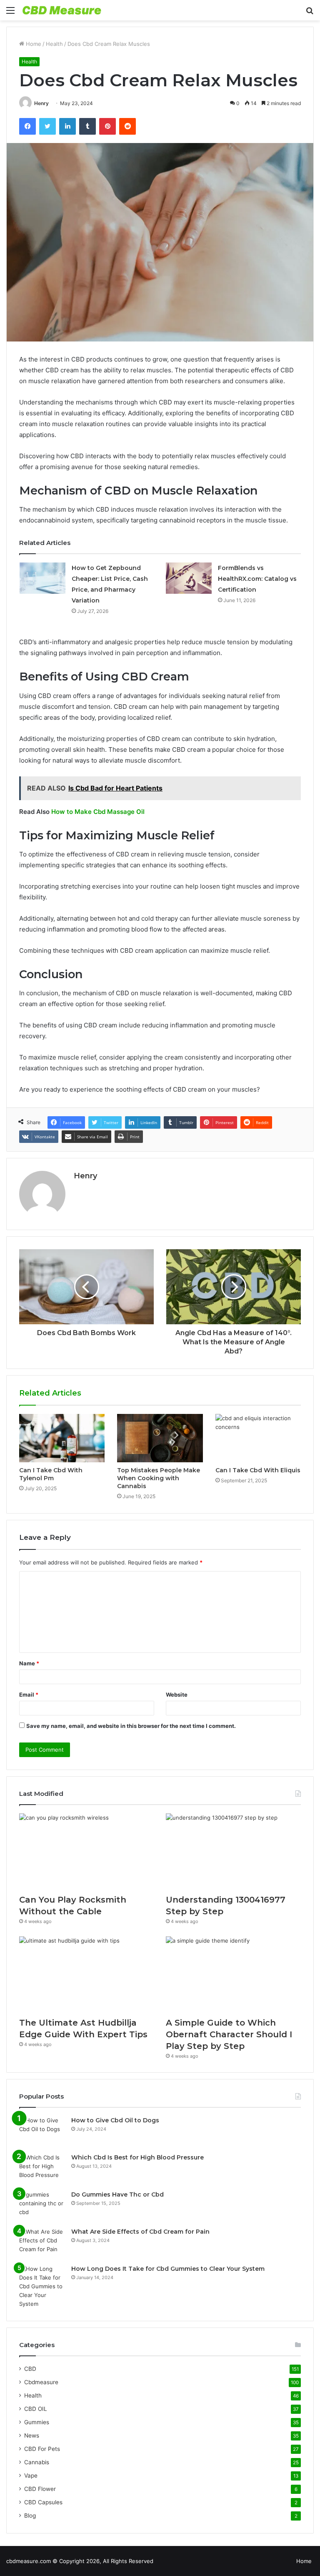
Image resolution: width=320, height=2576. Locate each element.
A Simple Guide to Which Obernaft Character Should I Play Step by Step (229, 2034)
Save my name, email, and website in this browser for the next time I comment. (131, 1726)
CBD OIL (36, 2409)
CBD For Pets (42, 2449)
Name (29, 1663)
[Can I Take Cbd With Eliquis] (258, 1438)
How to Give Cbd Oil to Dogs (115, 2120)
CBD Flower (40, 2489)
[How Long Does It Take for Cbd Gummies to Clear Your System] (42, 2286)
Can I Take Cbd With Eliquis (258, 1470)
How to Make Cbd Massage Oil (98, 812)
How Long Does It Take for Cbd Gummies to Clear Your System (168, 2269)
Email (29, 1695)
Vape (31, 2476)
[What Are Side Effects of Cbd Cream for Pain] (42, 2243)
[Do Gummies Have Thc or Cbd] (42, 2206)
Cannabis (37, 2462)
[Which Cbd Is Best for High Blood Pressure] (42, 2169)
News (32, 2435)
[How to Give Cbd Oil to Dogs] (42, 2132)
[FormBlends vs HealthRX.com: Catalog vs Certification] (189, 578)
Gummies (37, 2422)
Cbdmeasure (41, 2382)
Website (177, 1695)
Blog (30, 2516)
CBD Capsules (43, 2502)
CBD (30, 2369)
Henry (41, 103)
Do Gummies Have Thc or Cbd (117, 2194)
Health (54, 44)
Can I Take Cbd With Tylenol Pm (51, 1474)
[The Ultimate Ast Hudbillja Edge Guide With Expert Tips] (87, 1975)
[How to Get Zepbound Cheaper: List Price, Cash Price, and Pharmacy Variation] (42, 578)
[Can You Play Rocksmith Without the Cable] (87, 1852)
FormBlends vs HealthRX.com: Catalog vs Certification (257, 579)
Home (33, 44)
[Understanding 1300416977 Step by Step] (233, 1852)
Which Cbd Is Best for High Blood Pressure (137, 2157)
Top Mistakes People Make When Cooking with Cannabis (159, 1478)
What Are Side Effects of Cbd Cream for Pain (140, 2232)
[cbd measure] (62, 10)
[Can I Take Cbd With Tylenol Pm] (62, 1438)
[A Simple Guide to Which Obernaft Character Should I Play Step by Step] (233, 1975)
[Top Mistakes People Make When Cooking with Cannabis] (160, 1438)
